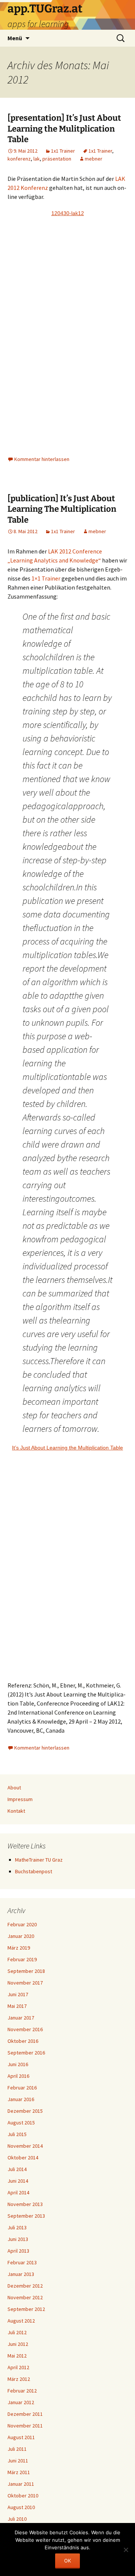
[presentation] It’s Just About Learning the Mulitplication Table (64, 129)
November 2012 (25, 2297)
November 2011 (25, 2426)
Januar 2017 (21, 2018)
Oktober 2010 (23, 2496)
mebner (94, 159)
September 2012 (26, 2309)
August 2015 (21, 2123)
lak (37, 159)
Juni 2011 (18, 2461)
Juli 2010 (17, 2519)
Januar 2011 (21, 2484)
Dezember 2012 (25, 2286)
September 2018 (26, 1971)
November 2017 (25, 1983)
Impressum (20, 1799)
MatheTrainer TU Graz (39, 1860)
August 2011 (21, 2437)
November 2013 (25, 2204)
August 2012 (21, 2321)
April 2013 (18, 2251)
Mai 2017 (17, 2006)
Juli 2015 (17, 2134)
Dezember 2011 (25, 2414)
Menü (15, 38)
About (14, 1788)
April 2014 (18, 2192)
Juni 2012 (18, 2344)
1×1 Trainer (46, 578)
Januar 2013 (21, 2274)
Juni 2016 (18, 2064)
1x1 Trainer (63, 151)
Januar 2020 (21, 1936)
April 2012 (18, 2367)
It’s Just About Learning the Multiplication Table (67, 1448)
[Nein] (126, 2550)
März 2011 (19, 2472)
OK (67, 2561)
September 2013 (26, 2216)
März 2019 (19, 1948)
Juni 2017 (18, 1994)
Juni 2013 (18, 2239)
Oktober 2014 (23, 2158)
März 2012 (19, 2379)
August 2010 (21, 2507)
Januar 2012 (21, 2402)
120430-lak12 (68, 213)
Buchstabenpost (34, 1871)
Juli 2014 (17, 2169)
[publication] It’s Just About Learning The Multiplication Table (62, 509)
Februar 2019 (22, 1959)
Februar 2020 (22, 1924)
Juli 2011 (17, 2449)
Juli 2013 (17, 2227)
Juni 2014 (18, 2181)
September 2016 (26, 2053)
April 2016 (18, 2076)
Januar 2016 (21, 2099)
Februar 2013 (22, 2262)
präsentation (57, 159)
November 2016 (25, 2029)
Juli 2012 (17, 2332)
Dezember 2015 (25, 2111)
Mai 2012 (17, 2356)
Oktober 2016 (23, 2041)
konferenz (19, 159)
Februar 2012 (22, 2391)
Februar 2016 (22, 2088)
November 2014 (25, 2146)
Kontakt (16, 1811)
